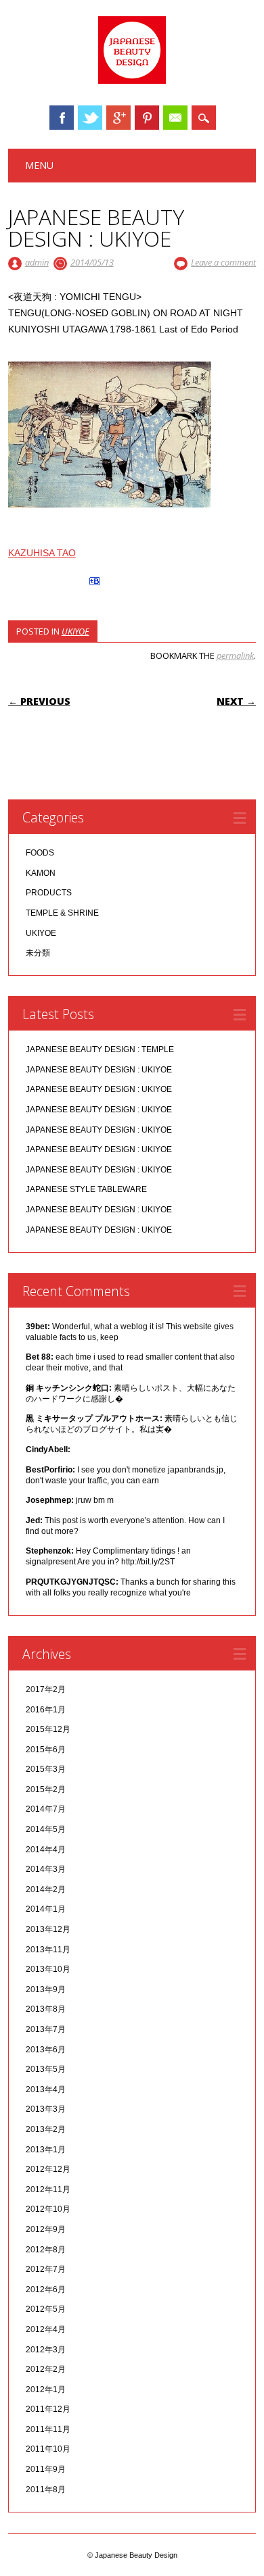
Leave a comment (223, 262)
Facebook (62, 118)
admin (37, 262)
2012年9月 (46, 2229)
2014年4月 (46, 1850)
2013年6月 (46, 2050)
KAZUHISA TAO (42, 553)
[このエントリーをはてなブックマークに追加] (95, 585)
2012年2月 (46, 2369)
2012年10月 (48, 2209)
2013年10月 (48, 1969)
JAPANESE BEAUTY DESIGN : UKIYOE (99, 1070)
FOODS (40, 853)
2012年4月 (46, 2329)
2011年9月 (46, 2469)
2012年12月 (48, 2169)
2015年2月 (46, 1789)
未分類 (38, 953)
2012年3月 (46, 2350)
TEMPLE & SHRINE (62, 913)
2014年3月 (46, 1869)
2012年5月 (46, 2309)
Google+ (118, 118)
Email (175, 118)
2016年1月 (46, 1710)
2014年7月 (46, 1809)
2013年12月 (48, 1929)
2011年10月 (48, 2449)
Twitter (90, 118)
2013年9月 (46, 1989)
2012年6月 (46, 2289)
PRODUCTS (49, 893)
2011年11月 (48, 2429)
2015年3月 (46, 1769)
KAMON (41, 873)
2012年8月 (46, 2250)
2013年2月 (46, 2129)
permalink (235, 655)
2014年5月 (46, 1829)
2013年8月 (46, 2009)
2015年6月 (46, 1750)
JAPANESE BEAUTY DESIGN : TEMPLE (100, 1049)
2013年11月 (48, 1950)
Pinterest (147, 118)
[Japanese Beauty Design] (132, 80)
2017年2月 (46, 1689)
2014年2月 (46, 1889)
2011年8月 (46, 2490)
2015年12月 (48, 1729)
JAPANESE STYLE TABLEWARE (86, 1189)
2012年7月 (46, 2269)
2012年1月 (46, 2389)
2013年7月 (46, 2029)
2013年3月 (46, 2109)
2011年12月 (48, 2409)
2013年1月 (46, 2150)
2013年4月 (46, 2089)
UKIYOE (75, 631)
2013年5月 (46, 2069)
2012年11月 (48, 2189)
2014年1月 (46, 1909)
